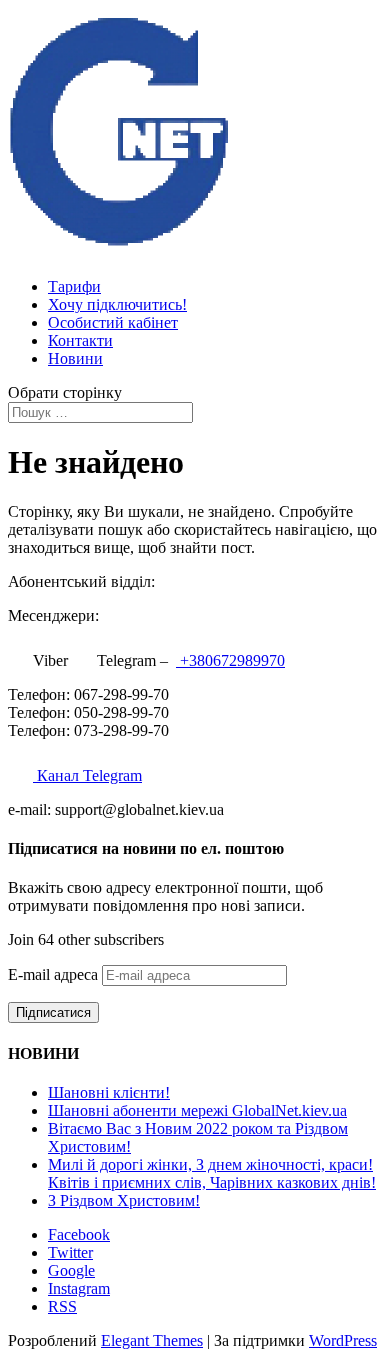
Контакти (80, 340)
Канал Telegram (87, 775)
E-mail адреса (55, 974)
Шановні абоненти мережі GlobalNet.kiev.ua (197, 1110)
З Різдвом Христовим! (124, 1200)
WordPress (343, 1340)
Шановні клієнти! (109, 1092)
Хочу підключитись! (117, 304)
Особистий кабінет (113, 322)
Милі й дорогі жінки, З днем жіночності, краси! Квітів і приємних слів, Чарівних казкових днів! (212, 1173)
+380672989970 (230, 660)
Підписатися (53, 1012)
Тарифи (74, 286)
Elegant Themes (152, 1340)
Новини (75, 358)
